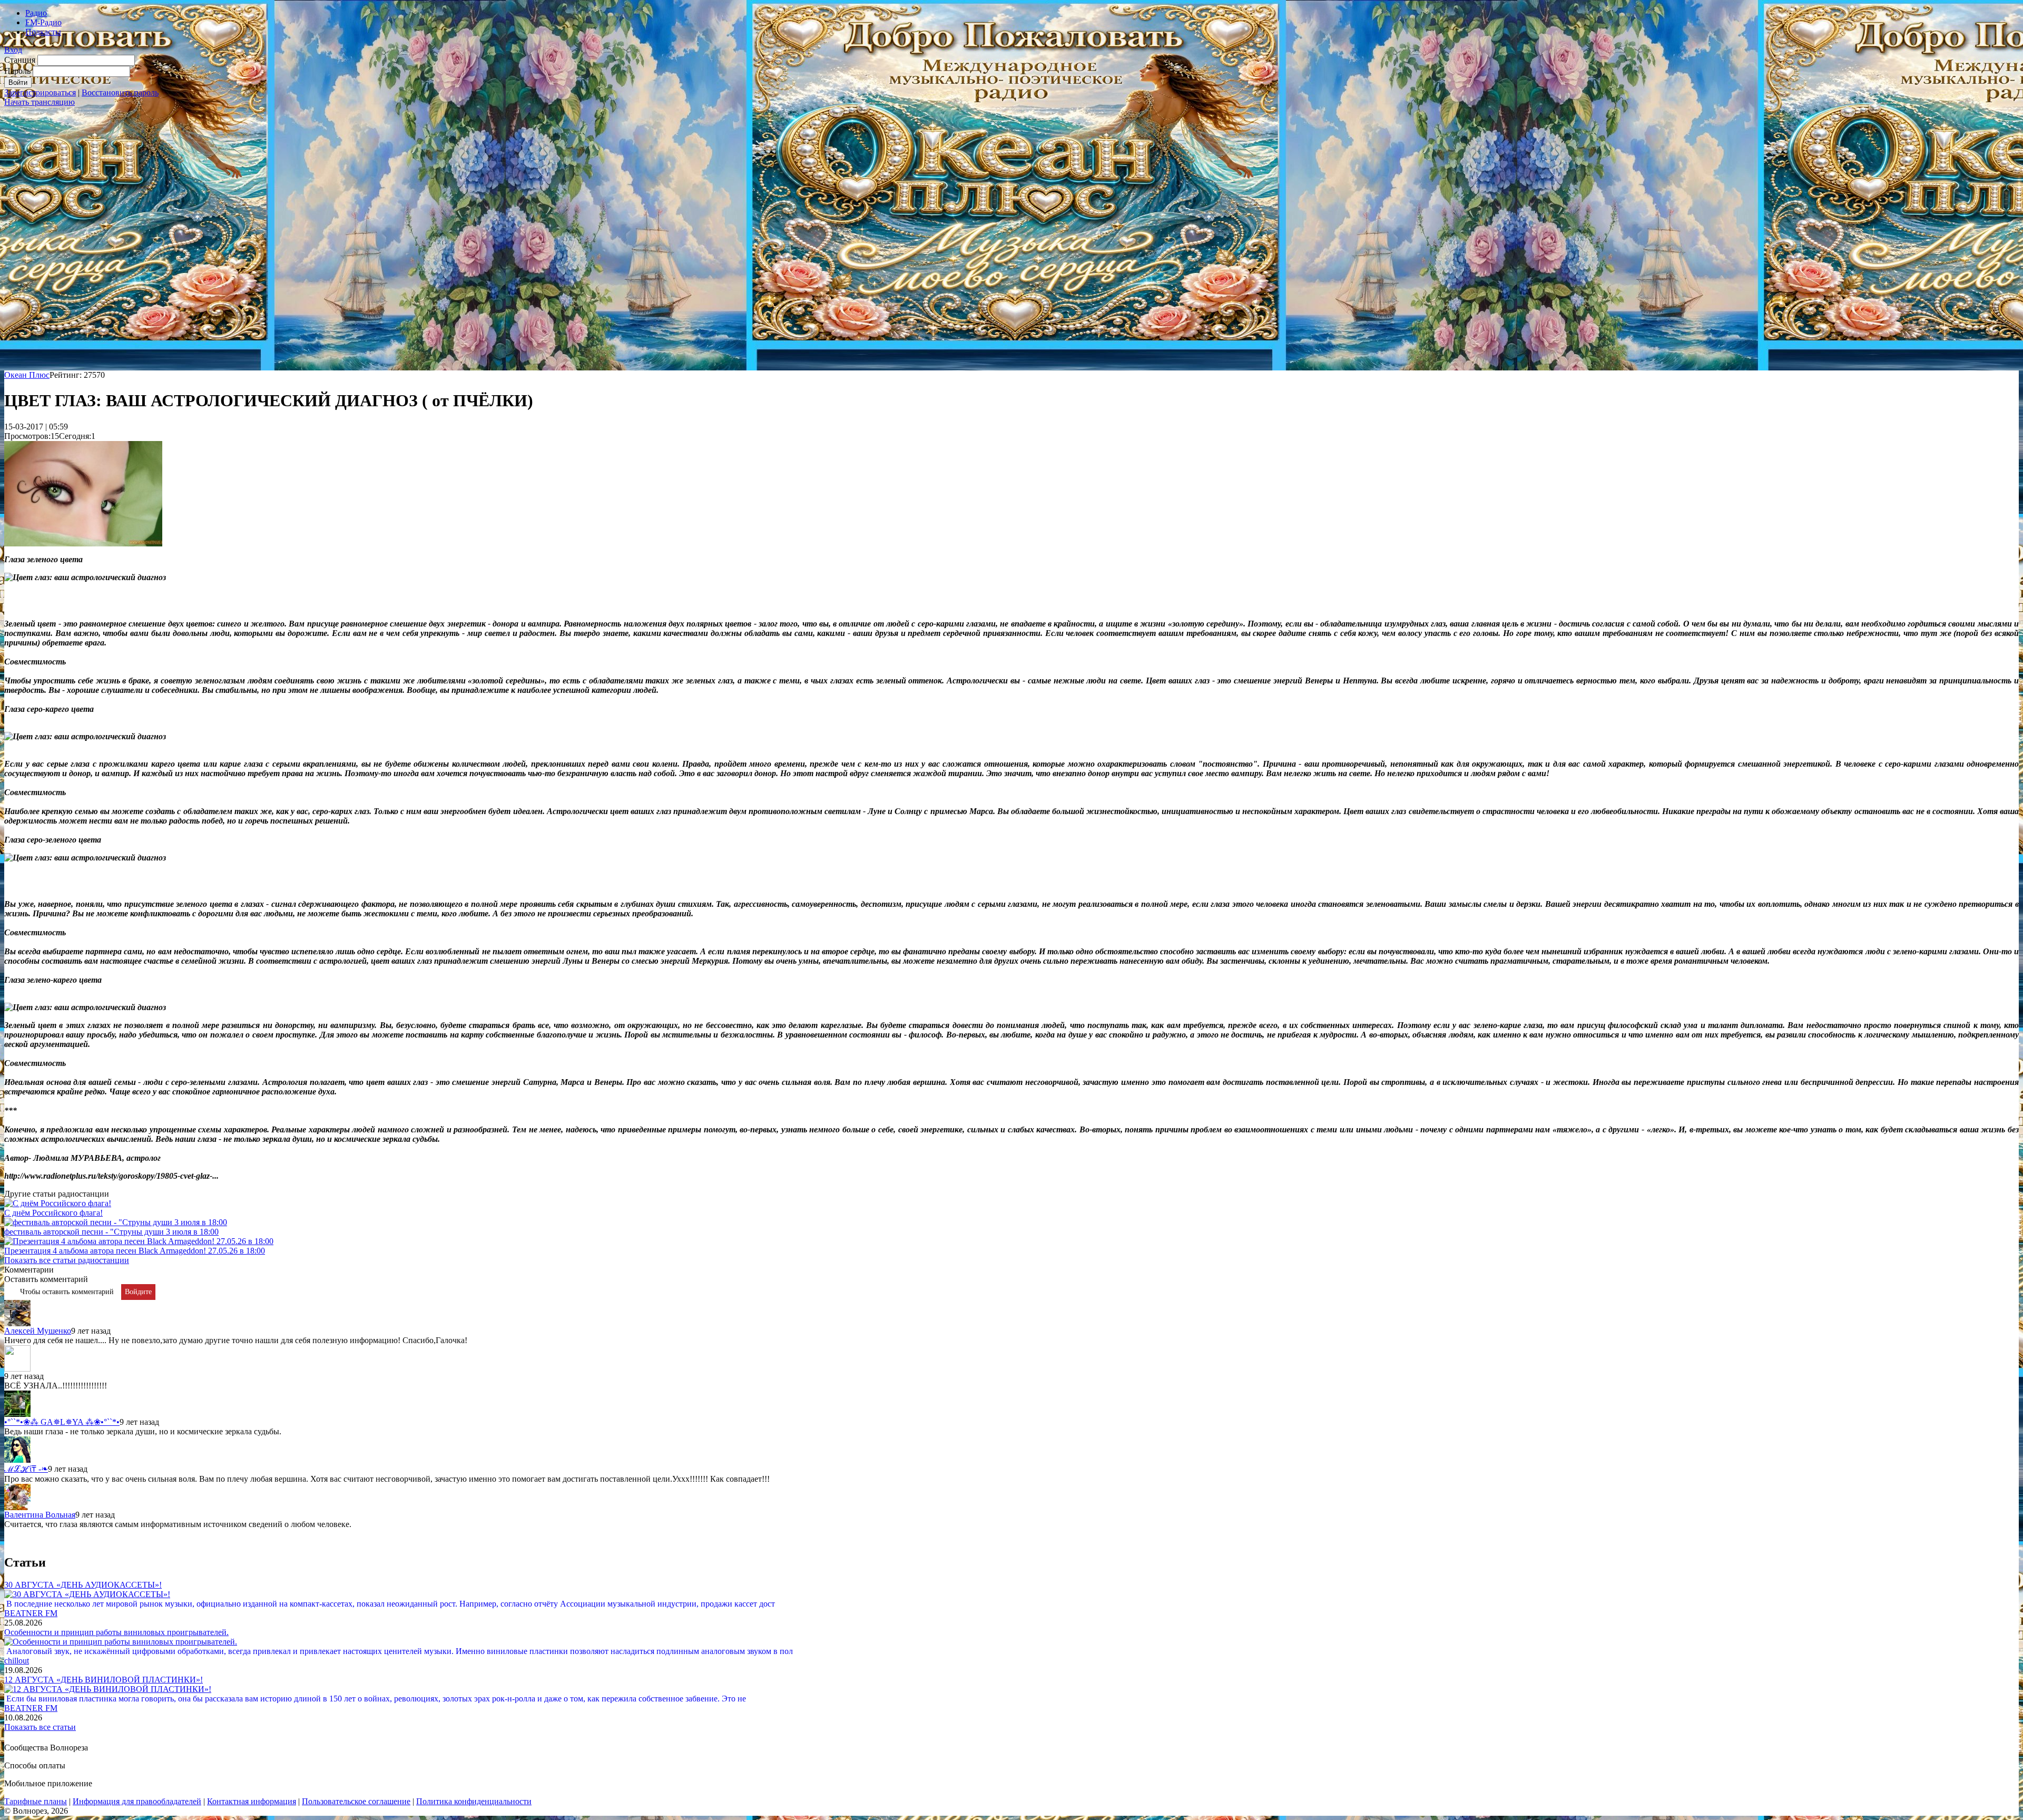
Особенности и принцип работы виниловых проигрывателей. (116, 1632)
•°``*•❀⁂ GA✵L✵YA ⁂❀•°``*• (62, 1422)
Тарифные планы (36, 1801)
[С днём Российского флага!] (58, 1203)
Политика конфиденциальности (474, 1801)
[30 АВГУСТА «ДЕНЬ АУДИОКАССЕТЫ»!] (87, 1594)
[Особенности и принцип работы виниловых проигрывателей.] (121, 1642)
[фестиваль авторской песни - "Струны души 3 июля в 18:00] (116, 1222)
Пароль (17, 71)
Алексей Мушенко (38, 1331)
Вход (13, 50)
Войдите (138, 1292)
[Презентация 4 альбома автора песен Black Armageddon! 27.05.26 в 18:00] (139, 1241)
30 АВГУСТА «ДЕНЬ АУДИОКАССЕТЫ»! (83, 1585)
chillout (17, 1661)
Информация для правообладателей (137, 1801)
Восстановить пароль (120, 92)
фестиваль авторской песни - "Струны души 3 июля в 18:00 (111, 1232)
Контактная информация (252, 1801)
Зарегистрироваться (40, 92)
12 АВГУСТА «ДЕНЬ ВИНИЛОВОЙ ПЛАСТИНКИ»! (104, 1680)
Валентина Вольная (40, 1515)
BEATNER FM (31, 1613)
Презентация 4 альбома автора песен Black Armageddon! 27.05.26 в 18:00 (135, 1251)
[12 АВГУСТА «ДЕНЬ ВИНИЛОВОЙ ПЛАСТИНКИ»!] (108, 1689)
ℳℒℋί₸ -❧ (26, 1469)
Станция (20, 60)
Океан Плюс (27, 375)
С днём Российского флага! (53, 1213)
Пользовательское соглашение (356, 1801)
